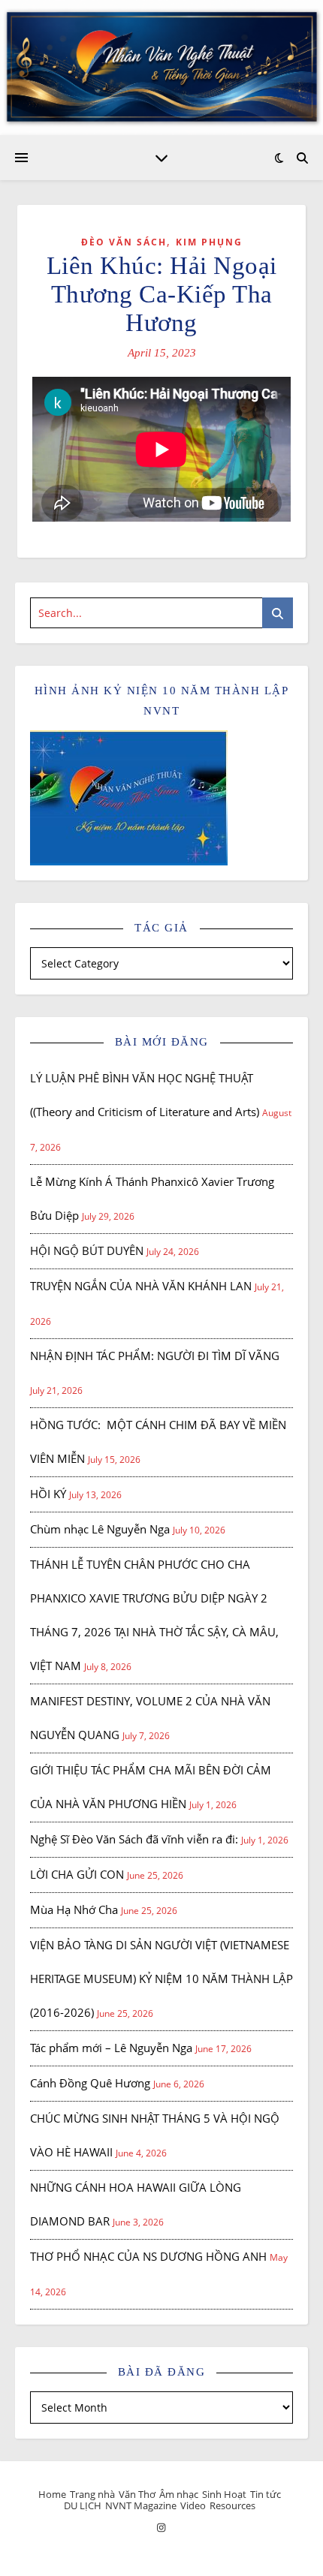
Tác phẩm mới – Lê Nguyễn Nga (111, 2048)
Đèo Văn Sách (124, 242)
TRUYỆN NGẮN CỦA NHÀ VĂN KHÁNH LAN (141, 1286)
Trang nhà (92, 2494)
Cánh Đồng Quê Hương (90, 2083)
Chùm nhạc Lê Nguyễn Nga (100, 1529)
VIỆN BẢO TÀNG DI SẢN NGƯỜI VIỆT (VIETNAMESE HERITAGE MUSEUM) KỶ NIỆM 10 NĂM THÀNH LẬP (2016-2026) (161, 1979)
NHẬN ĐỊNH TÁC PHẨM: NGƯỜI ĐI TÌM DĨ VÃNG (155, 1356)
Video (193, 2505)
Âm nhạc (179, 2494)
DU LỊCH (83, 2505)
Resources (232, 2505)
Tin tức (266, 2494)
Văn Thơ (137, 2494)
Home (52, 2494)
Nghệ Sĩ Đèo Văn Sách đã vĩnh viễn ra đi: (134, 1839)
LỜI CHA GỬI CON (77, 1874)
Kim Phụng (209, 242)
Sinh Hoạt (224, 2494)
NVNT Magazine (141, 2505)
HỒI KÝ (48, 1494)
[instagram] (161, 2527)
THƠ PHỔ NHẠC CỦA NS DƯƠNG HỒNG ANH (148, 2256)
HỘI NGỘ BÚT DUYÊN (87, 1250)
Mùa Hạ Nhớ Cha (74, 1909)
